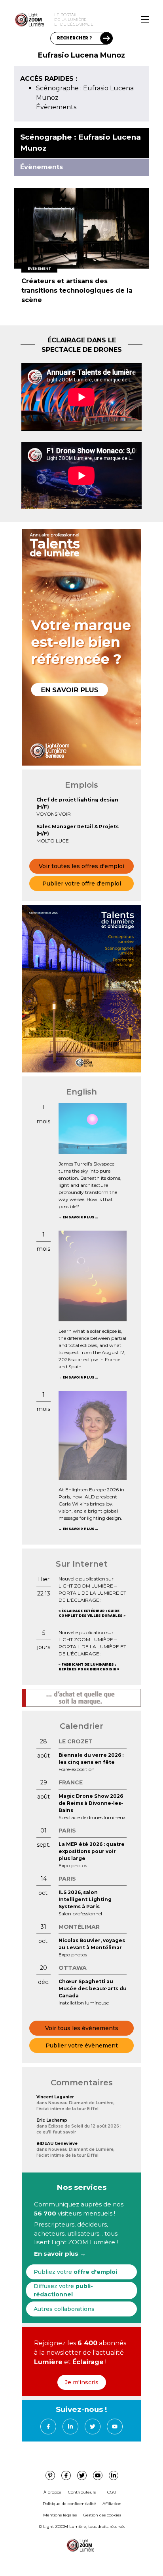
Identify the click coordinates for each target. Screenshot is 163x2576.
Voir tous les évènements (82, 2028)
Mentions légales (60, 2515)
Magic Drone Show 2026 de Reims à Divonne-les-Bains (91, 1803)
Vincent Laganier (55, 2097)
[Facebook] (48, 2427)
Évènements (56, 107)
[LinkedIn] (70, 2427)
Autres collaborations (64, 2309)
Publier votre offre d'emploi (82, 884)
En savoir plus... (80, 1217)
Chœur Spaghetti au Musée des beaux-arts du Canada (93, 1989)
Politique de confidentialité (69, 2504)
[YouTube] (115, 2427)
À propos (52, 2492)
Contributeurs (82, 2492)
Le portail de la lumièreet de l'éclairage (74, 20)
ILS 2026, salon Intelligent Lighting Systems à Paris (85, 1899)
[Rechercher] (106, 38)
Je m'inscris (82, 2382)
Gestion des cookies (102, 2515)
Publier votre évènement (82, 2045)
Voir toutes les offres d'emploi (81, 866)
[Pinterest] (50, 2475)
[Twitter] (93, 2427)
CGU (112, 2492)
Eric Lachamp (52, 2120)
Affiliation (112, 2504)
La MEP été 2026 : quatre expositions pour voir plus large (92, 1851)
